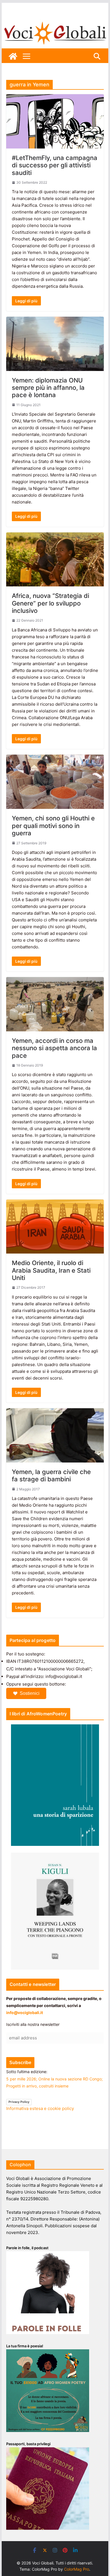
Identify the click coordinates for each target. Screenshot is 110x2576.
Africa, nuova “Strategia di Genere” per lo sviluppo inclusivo (50, 603)
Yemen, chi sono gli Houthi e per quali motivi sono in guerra (53, 826)
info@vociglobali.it (25, 2013)
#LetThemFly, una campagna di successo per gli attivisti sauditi (55, 165)
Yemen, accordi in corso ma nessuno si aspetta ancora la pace (54, 1048)
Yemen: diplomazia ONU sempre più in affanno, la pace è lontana (48, 388)
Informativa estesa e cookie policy (40, 2108)
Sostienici (30, 1693)
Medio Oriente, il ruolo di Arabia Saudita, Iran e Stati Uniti (51, 1270)
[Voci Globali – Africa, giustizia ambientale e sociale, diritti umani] (55, 22)
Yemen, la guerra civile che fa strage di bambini (51, 1475)
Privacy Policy (19, 2102)
